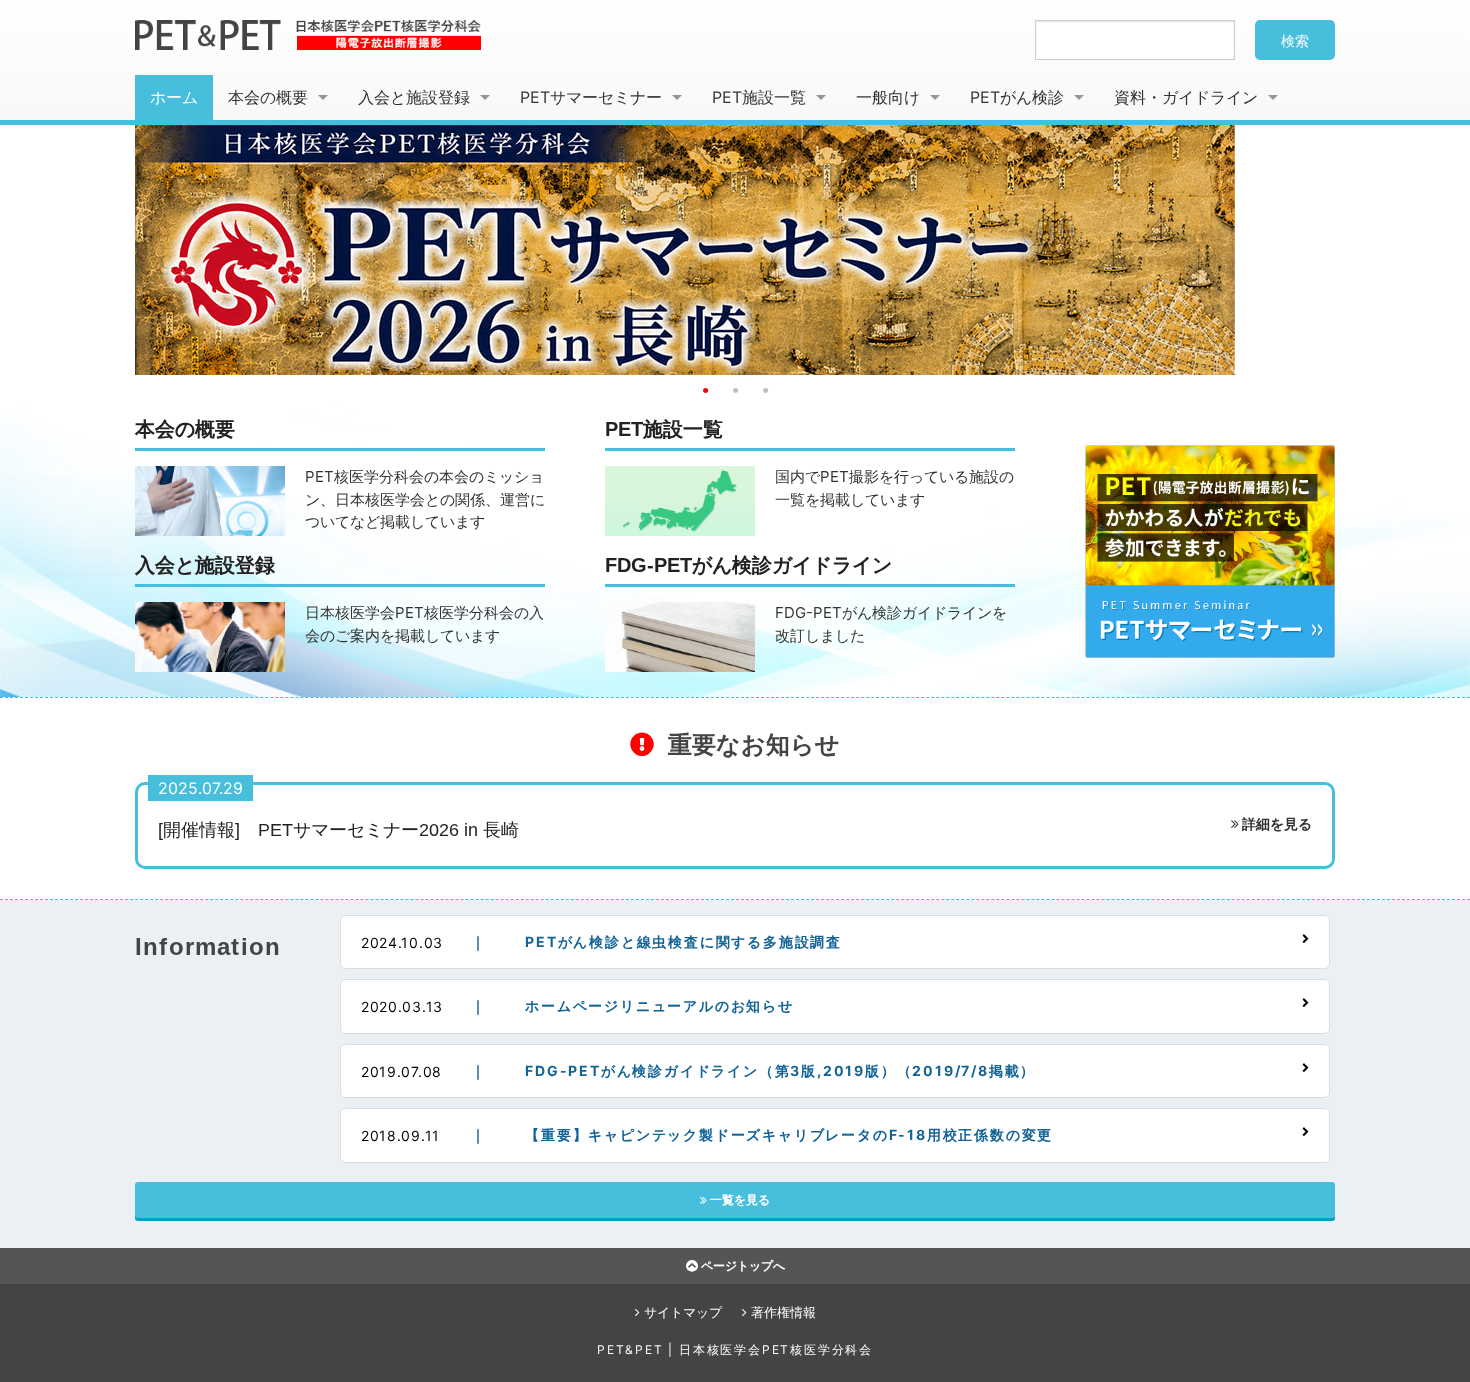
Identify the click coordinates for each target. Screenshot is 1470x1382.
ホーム (174, 97)
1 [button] (705, 390)
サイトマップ (681, 1312)
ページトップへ (741, 1265)
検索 (1295, 40)
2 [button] (735, 390)
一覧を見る (738, 1199)
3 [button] (765, 390)
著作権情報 (781, 1312)
